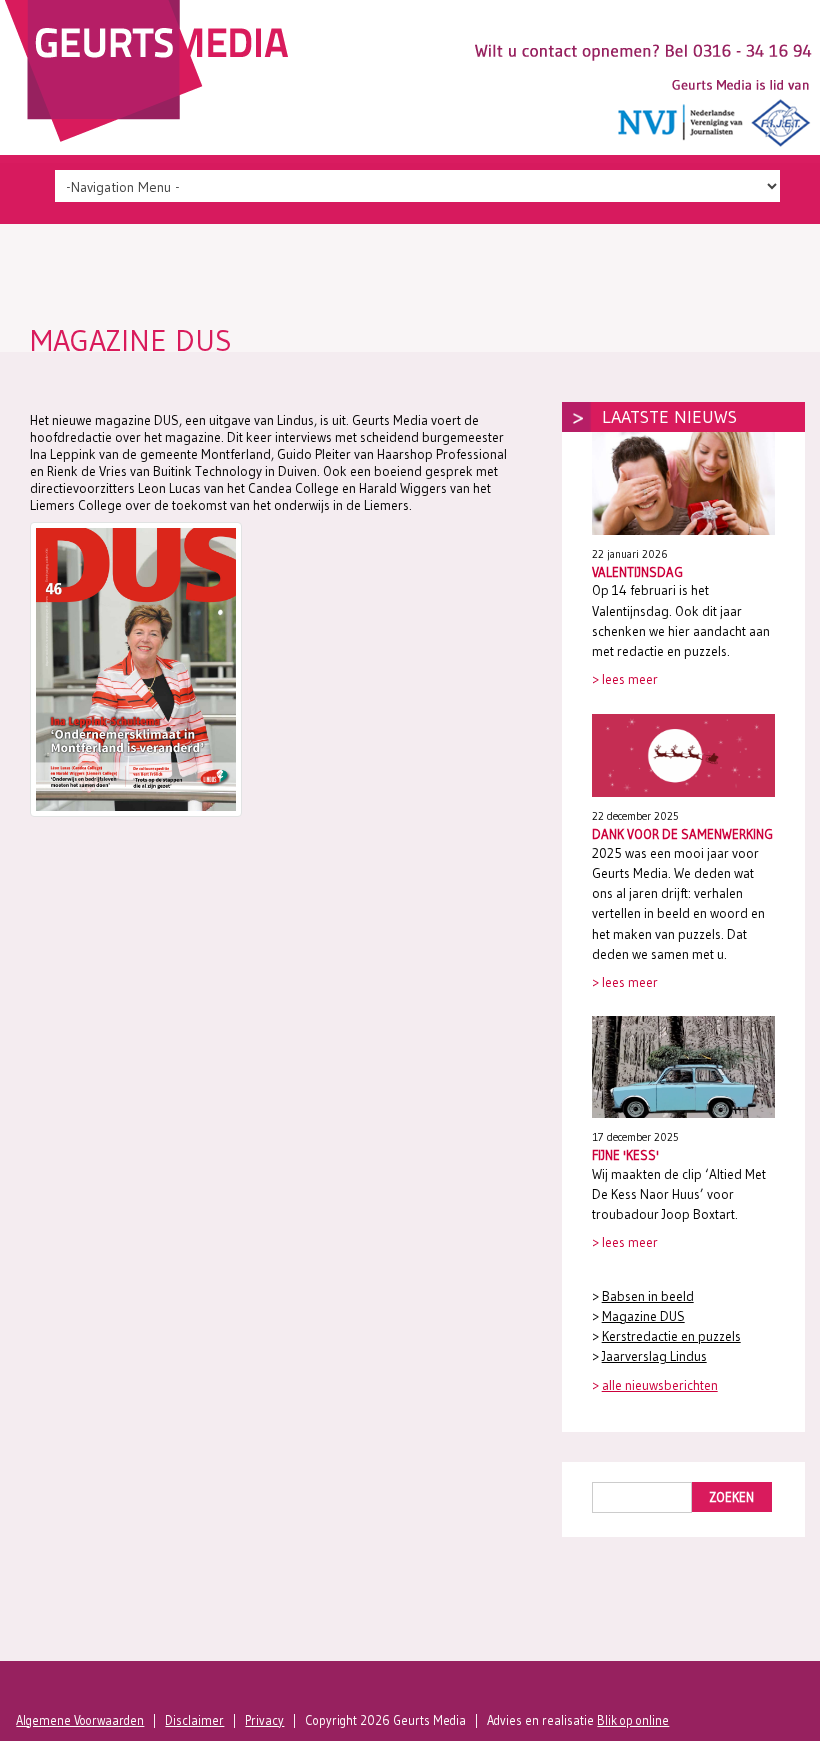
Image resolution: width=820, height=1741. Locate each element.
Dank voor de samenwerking (682, 834)
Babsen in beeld (648, 1296)
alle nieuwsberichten (660, 1385)
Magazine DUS (643, 1316)
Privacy (264, 1720)
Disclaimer (194, 1720)
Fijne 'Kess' (625, 1155)
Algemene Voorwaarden (80, 1720)
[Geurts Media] (151, 137)
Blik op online (633, 1720)
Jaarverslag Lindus (654, 1356)
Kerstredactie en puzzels (671, 1336)
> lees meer (625, 679)
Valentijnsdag (637, 572)
